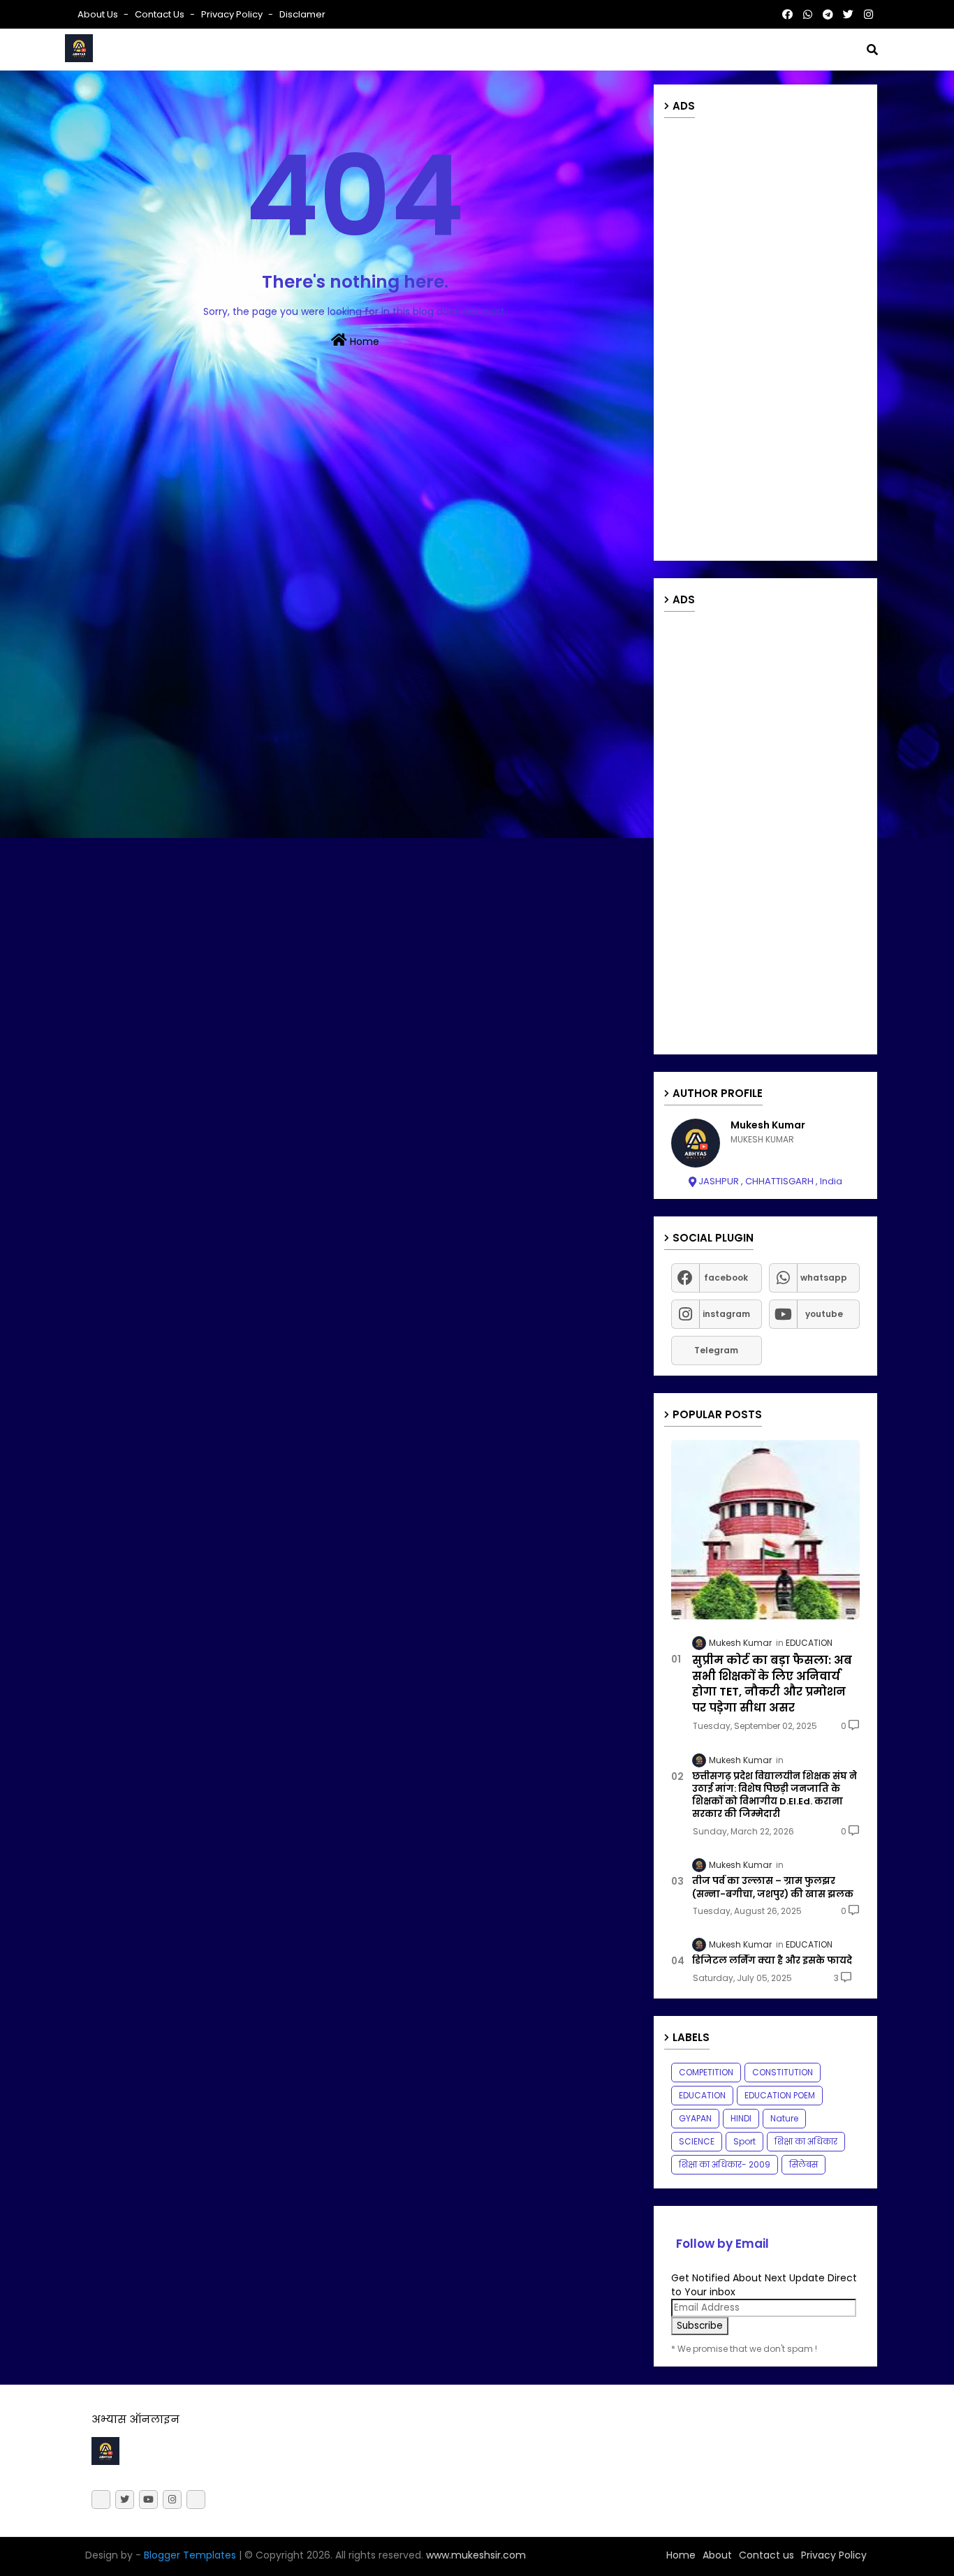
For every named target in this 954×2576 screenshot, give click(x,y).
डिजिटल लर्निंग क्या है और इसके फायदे (772, 1961)
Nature (784, 2118)
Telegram (716, 1350)
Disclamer (302, 14)
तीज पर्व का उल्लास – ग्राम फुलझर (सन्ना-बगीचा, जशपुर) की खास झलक (773, 1887)
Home (363, 341)
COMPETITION (706, 2072)
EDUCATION (702, 2095)
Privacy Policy (233, 14)
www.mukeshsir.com (475, 2555)
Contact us (161, 14)
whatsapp (824, 1278)
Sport (744, 2141)
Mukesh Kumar (768, 1125)
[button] (872, 50)
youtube (824, 1314)
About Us (99, 14)
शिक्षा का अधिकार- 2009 (725, 2164)
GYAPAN (695, 2118)
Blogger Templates (190, 2555)
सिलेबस (803, 2164)
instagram (726, 1314)
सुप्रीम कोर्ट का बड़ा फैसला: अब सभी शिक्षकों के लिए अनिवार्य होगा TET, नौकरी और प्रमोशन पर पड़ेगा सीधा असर (772, 1684)
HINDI (741, 2118)
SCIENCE (697, 2141)
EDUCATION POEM (780, 2095)
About (717, 2555)
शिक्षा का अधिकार (806, 2141)
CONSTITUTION (783, 2072)
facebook (726, 1278)
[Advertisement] (765, 341)
